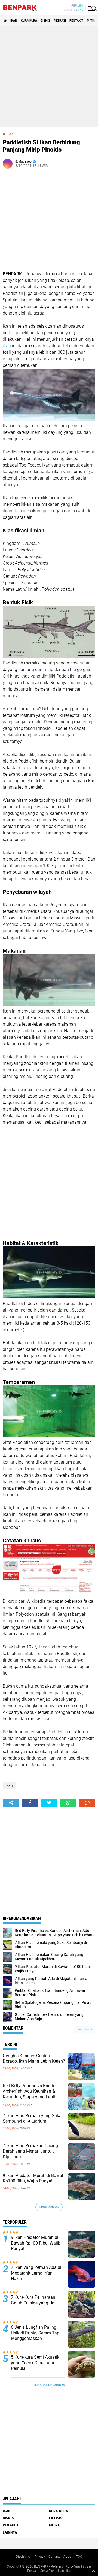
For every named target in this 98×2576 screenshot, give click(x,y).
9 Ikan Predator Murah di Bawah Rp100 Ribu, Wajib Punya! (34, 2178)
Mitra (91, 21)
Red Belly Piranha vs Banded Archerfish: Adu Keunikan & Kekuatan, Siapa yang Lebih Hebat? (30, 2094)
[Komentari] (87, 1803)
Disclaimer (23, 2557)
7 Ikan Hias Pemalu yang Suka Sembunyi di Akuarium (32, 2118)
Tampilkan (84, 2029)
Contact (54, 2557)
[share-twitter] (49, 1803)
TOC (79, 2557)
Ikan (14, 21)
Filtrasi (60, 21)
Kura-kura (29, 21)
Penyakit (76, 21)
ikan (7, 346)
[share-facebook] (30, 1803)
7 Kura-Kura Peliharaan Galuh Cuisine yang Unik (34, 2300)
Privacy (40, 2557)
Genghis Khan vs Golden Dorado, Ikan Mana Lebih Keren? (34, 2059)
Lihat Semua (49, 2207)
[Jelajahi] (92, 8)
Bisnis (45, 21)
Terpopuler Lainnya (49, 2385)
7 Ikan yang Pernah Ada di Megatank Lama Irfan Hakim (36, 2273)
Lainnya (10, 2532)
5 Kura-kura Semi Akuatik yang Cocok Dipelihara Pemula (35, 2363)
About (68, 2557)
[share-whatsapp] (68, 1803)
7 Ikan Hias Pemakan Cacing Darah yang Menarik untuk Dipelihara (30, 2151)
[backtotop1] (93, 2571)
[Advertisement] (49, 77)
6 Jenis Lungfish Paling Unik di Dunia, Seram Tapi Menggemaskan (36, 2333)
